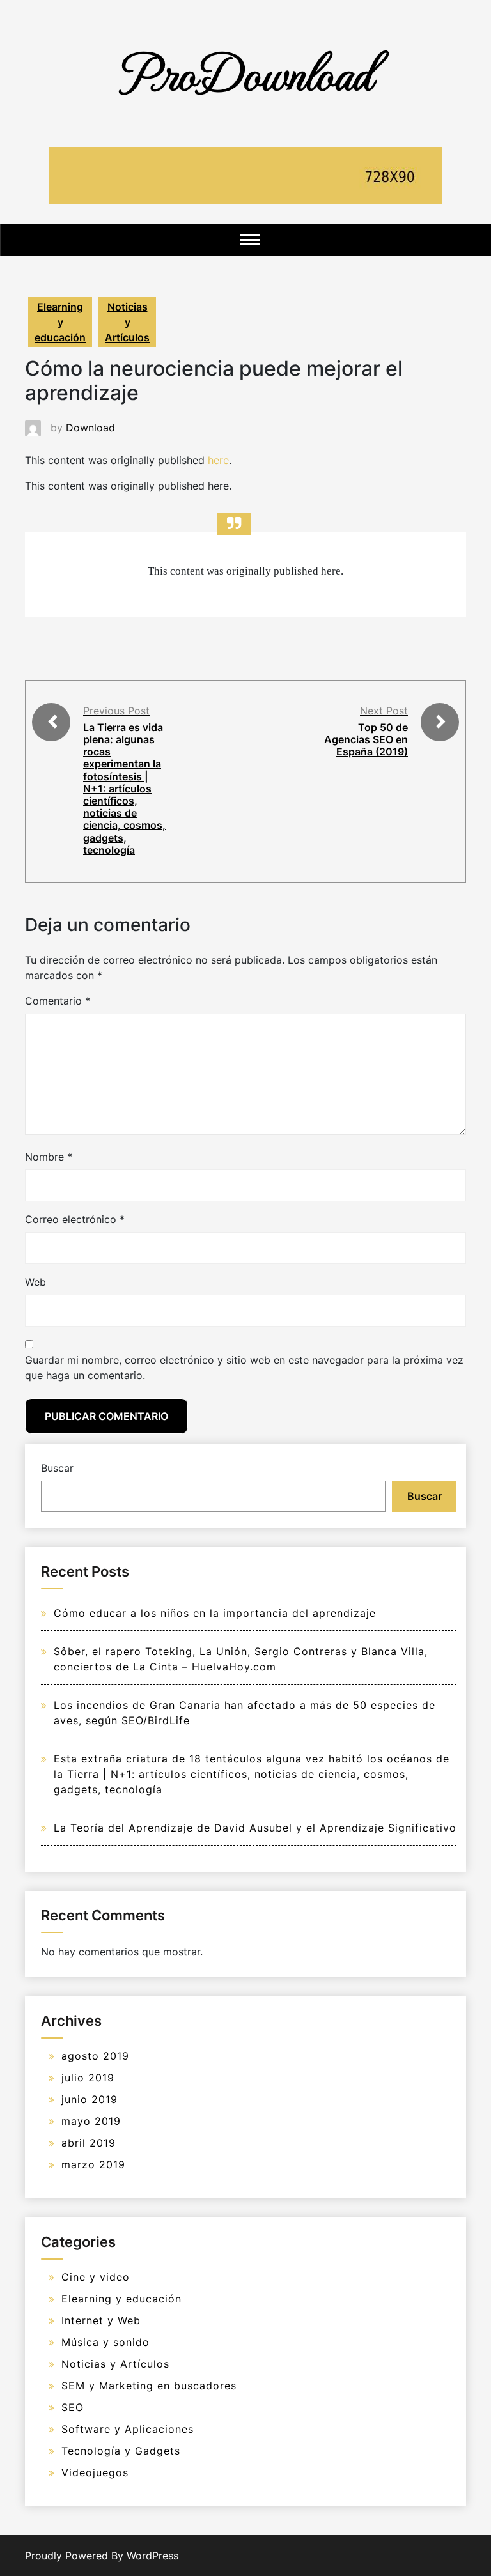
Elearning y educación (60, 322)
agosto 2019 (95, 2056)
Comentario (58, 1001)
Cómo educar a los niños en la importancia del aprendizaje (215, 1613)
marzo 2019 (93, 2164)
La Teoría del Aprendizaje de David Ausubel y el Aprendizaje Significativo (255, 1828)
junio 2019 (90, 2099)
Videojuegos (95, 2472)
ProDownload (245, 72)
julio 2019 (88, 2078)
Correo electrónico (75, 1219)
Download (90, 428)
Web (35, 1282)
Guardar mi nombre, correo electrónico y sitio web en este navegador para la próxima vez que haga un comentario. (244, 1368)
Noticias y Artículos (127, 322)
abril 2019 (89, 2143)
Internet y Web (101, 2320)
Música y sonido (105, 2342)
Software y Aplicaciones (128, 2429)
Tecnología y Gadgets (121, 2451)
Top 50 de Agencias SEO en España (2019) (366, 739)
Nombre (49, 1157)
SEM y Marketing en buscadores (149, 2386)
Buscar (57, 1468)
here (218, 460)
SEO (73, 2407)
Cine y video (96, 2277)
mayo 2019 (91, 2121)
